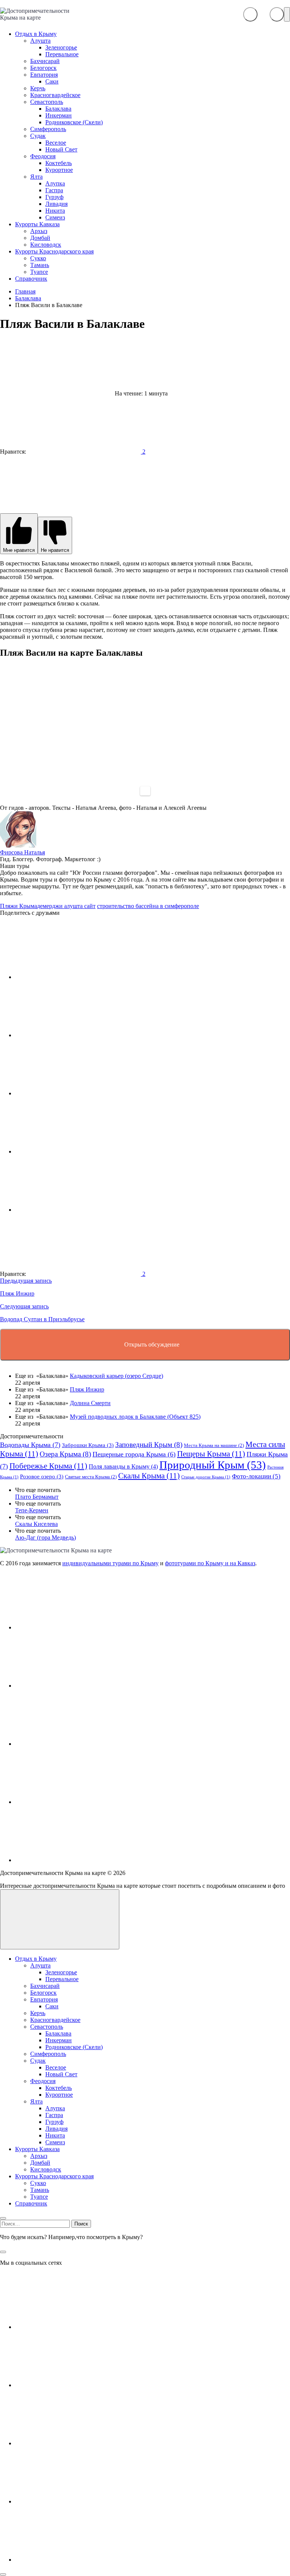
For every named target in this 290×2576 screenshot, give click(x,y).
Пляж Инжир (87, 1389)
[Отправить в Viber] (72, 1151)
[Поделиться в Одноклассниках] (72, 1093)
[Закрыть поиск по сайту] (3, 2252)
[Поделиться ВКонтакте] (72, 977)
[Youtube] (72, 1686)
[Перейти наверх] (60, 1919)
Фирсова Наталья (22, 852)
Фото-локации (256, 1476)
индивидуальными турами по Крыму (110, 1563)
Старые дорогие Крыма (206, 1477)
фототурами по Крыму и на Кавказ (210, 1563)
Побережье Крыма (48, 1466)
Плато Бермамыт (37, 1497)
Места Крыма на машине (214, 1445)
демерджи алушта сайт (66, 906)
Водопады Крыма (30, 1445)
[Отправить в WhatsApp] (72, 1210)
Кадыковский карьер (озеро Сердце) (116, 1376)
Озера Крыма (65, 1454)
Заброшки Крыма (88, 1445)
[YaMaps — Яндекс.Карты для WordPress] (145, 791)
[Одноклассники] (72, 1744)
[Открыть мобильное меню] (287, 14)
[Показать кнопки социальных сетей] (250, 14)
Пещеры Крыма (211, 1454)
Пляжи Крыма (19, 906)
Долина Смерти (90, 1403)
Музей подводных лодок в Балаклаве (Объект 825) (135, 1417)
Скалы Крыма (149, 1476)
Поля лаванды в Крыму (123, 1466)
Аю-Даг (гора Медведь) (46, 1537)
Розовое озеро (42, 1476)
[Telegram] (72, 1802)
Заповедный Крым (149, 1445)
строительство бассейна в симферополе (148, 906)
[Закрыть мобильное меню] (3, 2218)
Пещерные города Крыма (134, 1454)
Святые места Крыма (91, 1477)
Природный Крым (213, 1465)
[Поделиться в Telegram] (72, 1035)
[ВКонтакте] (72, 1627)
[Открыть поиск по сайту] (277, 14)
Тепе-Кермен (32, 1510)
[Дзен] (72, 1860)
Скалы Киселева (36, 1524)
